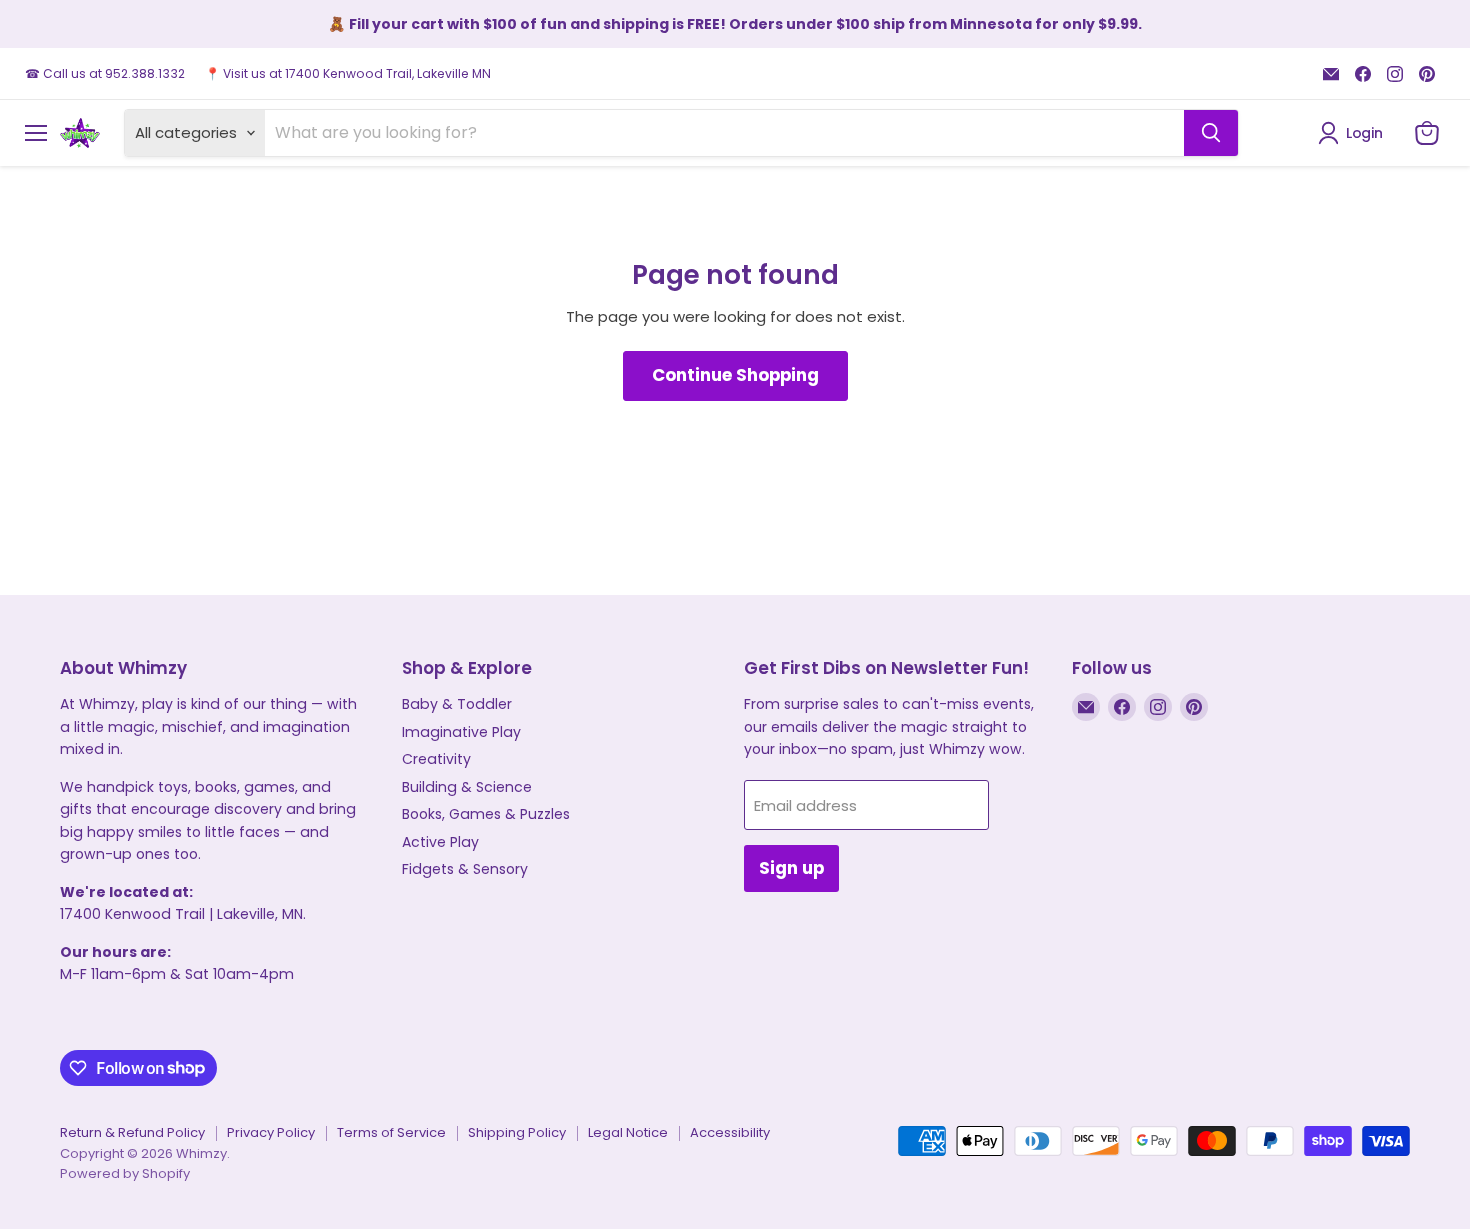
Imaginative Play (461, 732)
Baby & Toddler (457, 704)
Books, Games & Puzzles (486, 814)
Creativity (436, 759)
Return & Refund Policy (132, 1132)
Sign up (791, 868)
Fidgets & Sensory (465, 869)
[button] (1354, 133)
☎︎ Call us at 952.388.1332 (105, 74)
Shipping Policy (517, 1132)
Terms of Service (391, 1132)
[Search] (1211, 133)
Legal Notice (628, 1132)
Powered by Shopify (125, 1173)
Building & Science (467, 787)
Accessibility (730, 1132)
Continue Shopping (735, 375)
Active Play (440, 842)
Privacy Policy (271, 1132)
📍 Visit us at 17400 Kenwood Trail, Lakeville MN (348, 74)
